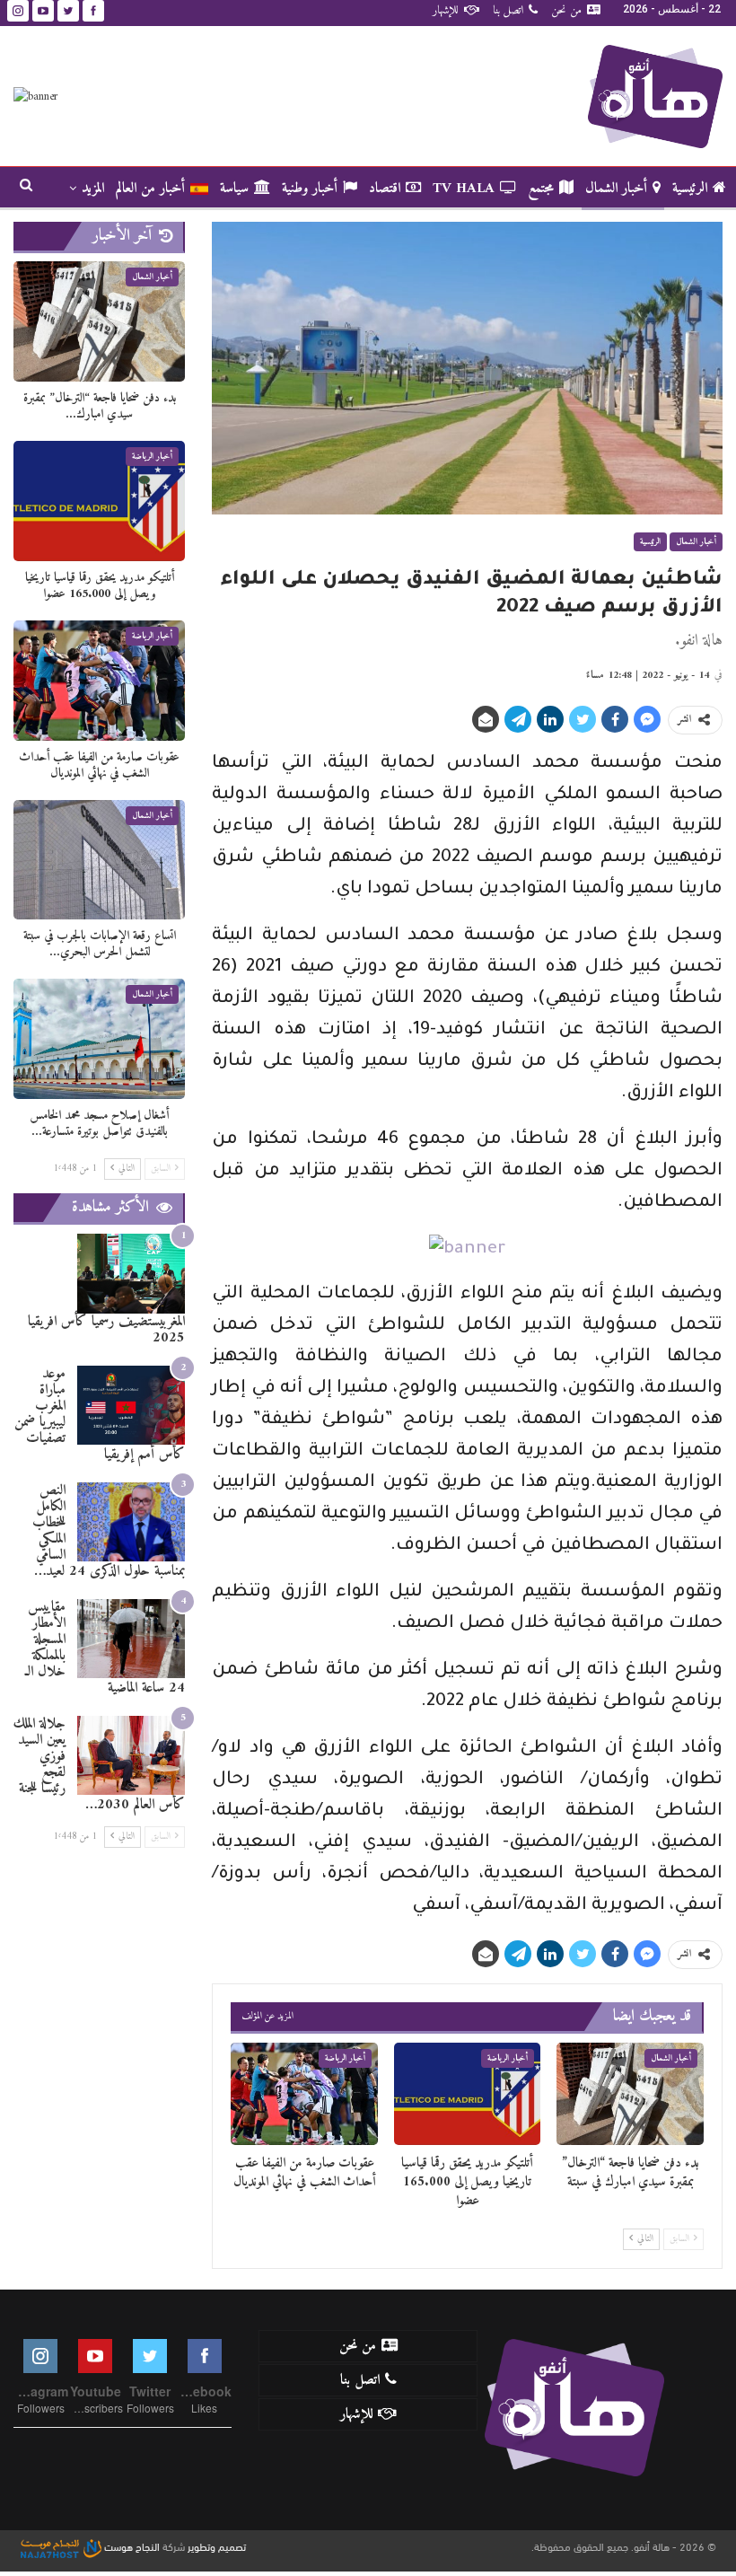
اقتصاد (385, 189)
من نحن (566, 10)
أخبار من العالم (150, 189)
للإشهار (446, 10)
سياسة (234, 189)
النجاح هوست (131, 2545)
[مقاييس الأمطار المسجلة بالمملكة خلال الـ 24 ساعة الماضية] (131, 1639)
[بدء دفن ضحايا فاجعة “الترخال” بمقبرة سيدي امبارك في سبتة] (630, 2094)
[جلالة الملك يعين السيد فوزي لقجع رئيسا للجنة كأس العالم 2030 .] (131, 1756)
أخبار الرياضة (508, 2058)
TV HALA (464, 189)
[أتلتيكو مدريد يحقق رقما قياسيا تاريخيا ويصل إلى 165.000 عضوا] (468, 2094)
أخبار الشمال (616, 189)
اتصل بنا (508, 10)
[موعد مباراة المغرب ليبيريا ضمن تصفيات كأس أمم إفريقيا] (131, 1406)
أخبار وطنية (310, 189)
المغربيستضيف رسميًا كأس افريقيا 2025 (106, 1330)
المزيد (93, 189)
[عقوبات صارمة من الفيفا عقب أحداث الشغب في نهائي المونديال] (304, 2094)
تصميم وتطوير (217, 2545)
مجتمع (541, 189)
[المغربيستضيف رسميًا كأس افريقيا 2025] (131, 1274)
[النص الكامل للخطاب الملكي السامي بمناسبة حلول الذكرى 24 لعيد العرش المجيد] (131, 1522)
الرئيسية (690, 189)
